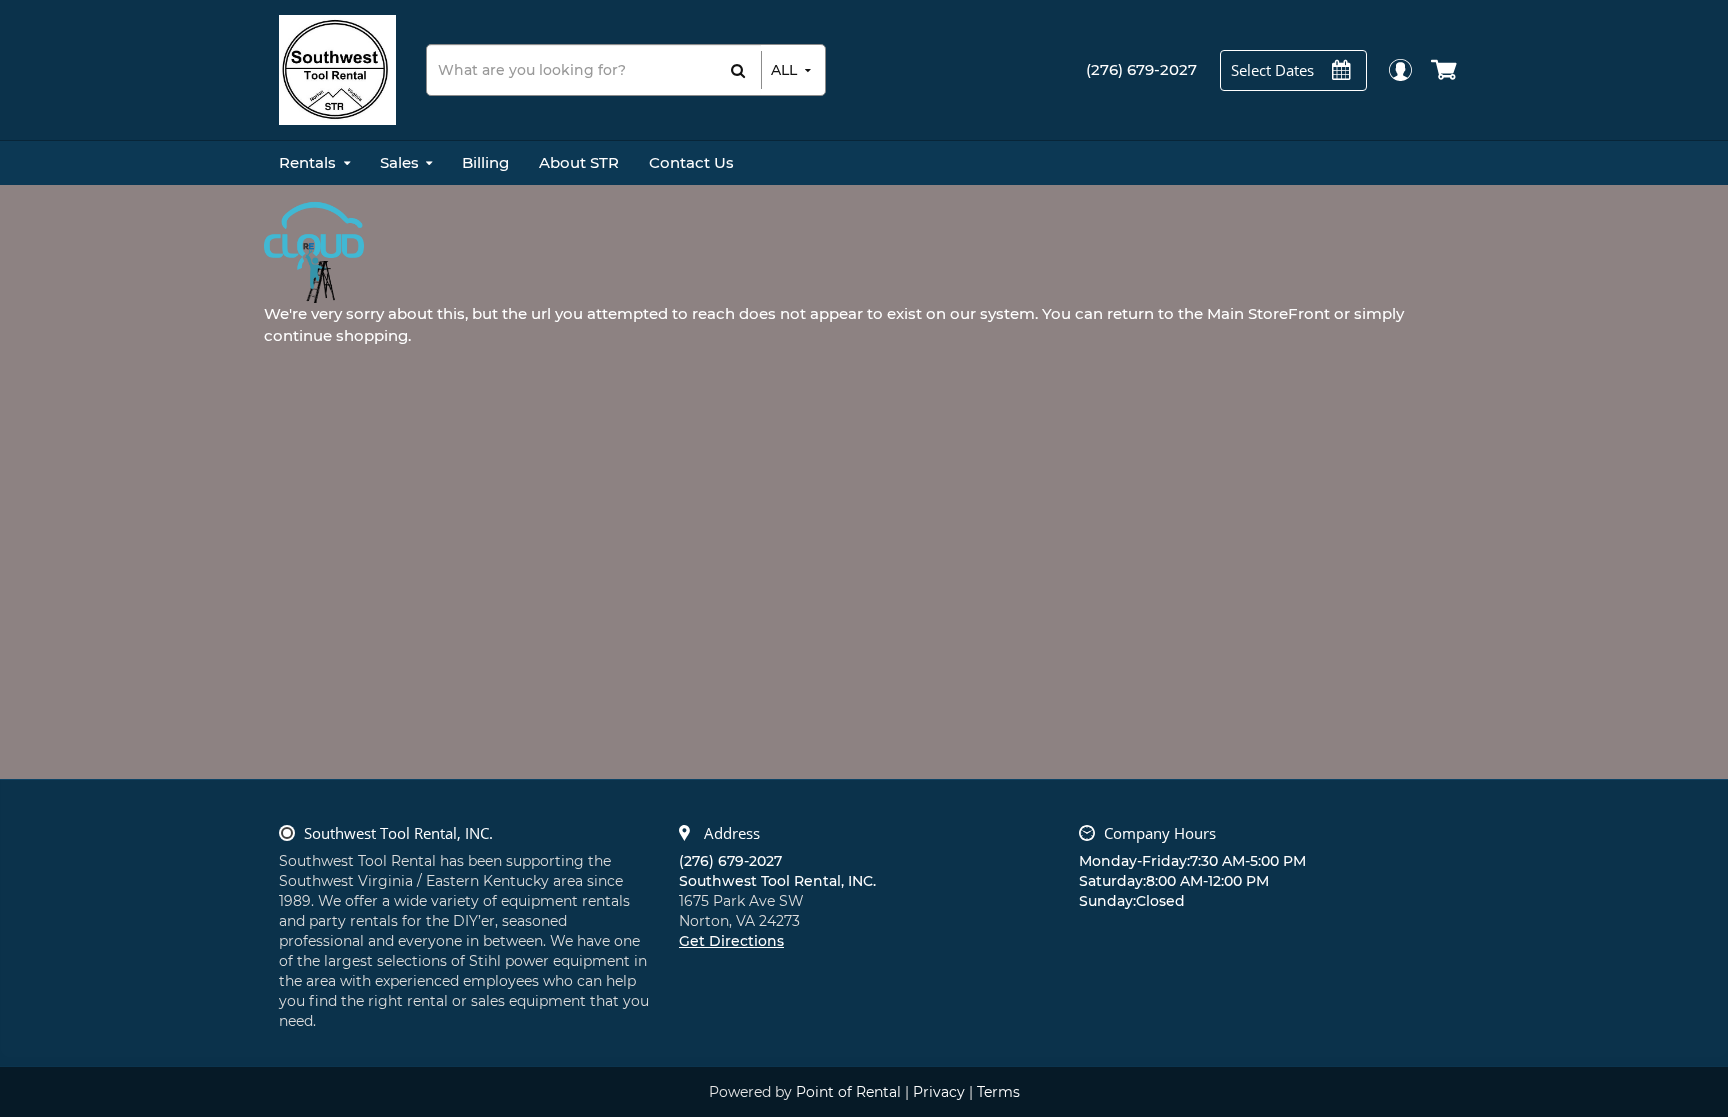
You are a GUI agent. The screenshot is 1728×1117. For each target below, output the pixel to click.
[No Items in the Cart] (1445, 70)
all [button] (784, 70)
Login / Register (1399, 69)
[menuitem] (314, 163)
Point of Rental (848, 1092)
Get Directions (731, 941)
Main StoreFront (1268, 313)
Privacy (939, 1092)
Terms (998, 1092)
